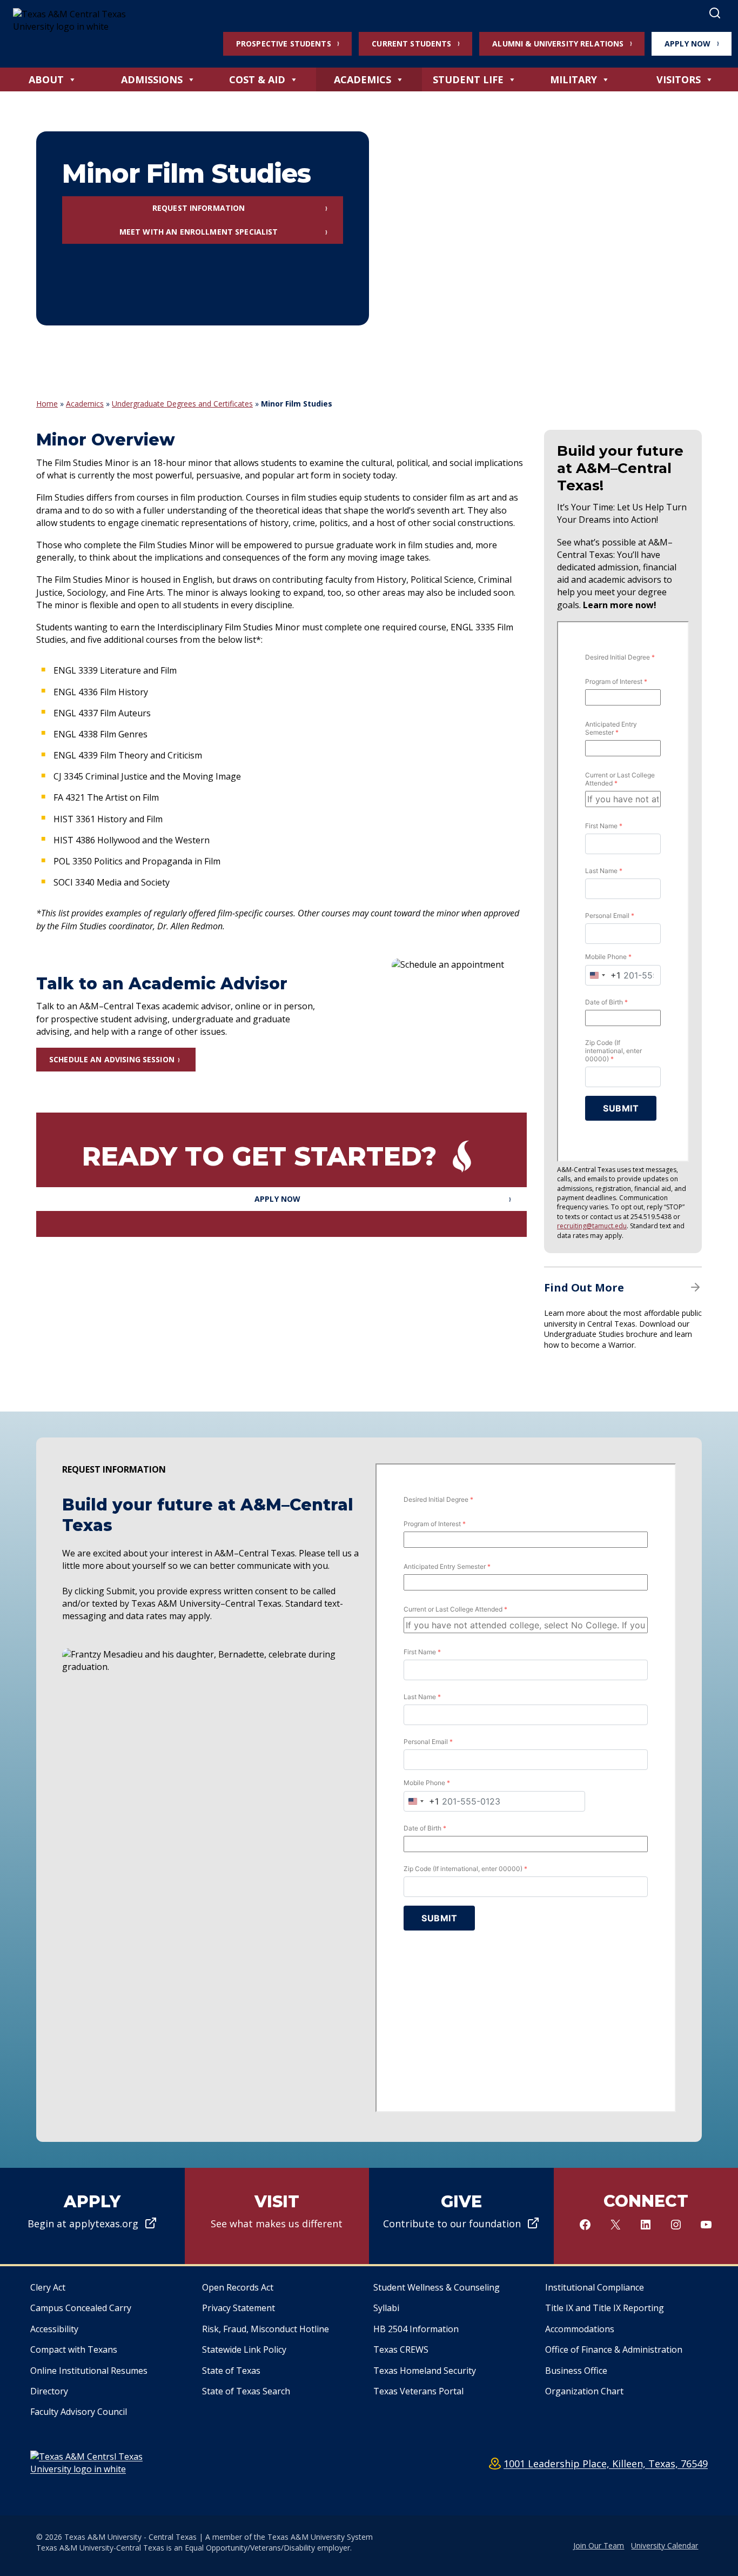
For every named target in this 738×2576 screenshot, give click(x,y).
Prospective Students (284, 44)
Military (573, 79)
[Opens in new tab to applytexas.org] (92, 2216)
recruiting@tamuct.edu (592, 1226)
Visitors (679, 79)
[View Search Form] (715, 14)
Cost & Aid (257, 79)
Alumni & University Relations (558, 44)
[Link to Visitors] (277, 2216)
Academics (363, 79)
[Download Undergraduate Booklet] (623, 1314)
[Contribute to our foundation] (461, 2216)
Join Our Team (599, 2545)
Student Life (468, 79)
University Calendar (665, 2545)
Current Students (411, 44)
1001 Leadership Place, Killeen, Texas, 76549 (606, 2464)
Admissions (152, 79)
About (46, 79)
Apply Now (687, 44)
